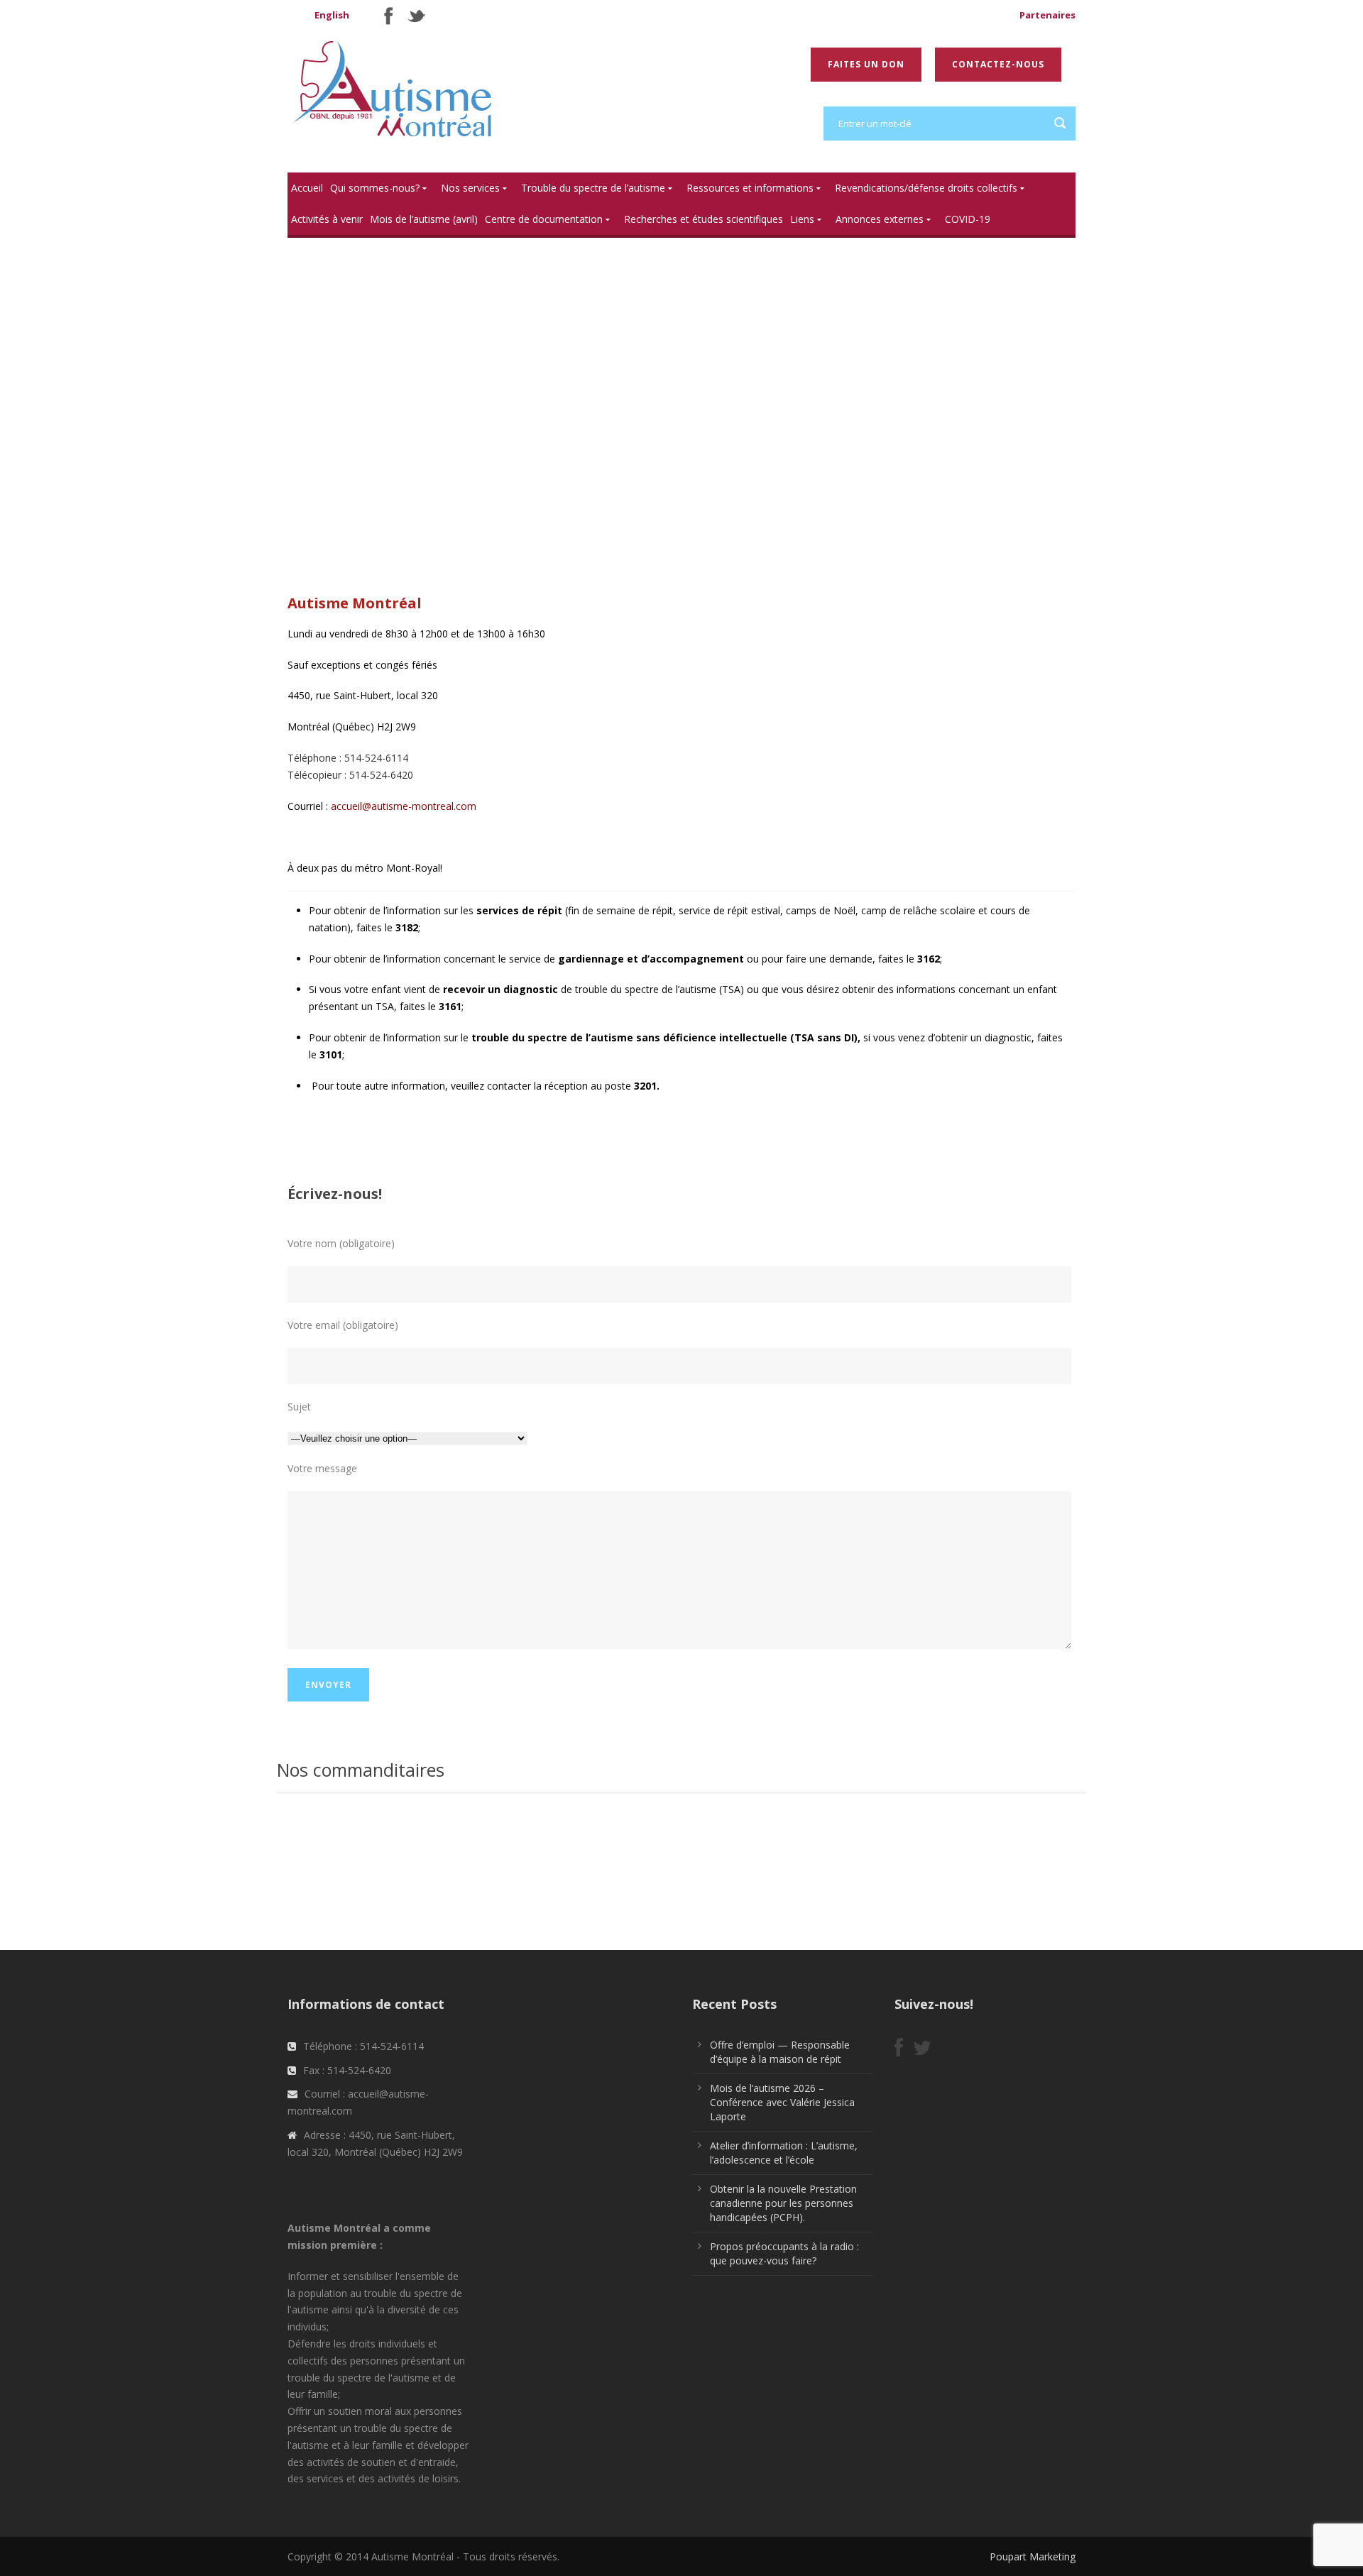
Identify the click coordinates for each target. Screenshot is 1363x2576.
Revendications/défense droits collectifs (926, 188)
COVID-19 (968, 219)
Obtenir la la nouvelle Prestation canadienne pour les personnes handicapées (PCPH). (783, 2203)
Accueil (307, 188)
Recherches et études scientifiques (704, 219)
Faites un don (866, 64)
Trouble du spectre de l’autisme (593, 188)
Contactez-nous (998, 64)
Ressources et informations (750, 188)
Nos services (470, 188)
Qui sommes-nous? (375, 188)
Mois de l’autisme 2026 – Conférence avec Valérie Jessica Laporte (782, 2102)
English (332, 15)
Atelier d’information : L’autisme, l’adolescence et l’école (784, 2153)
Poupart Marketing (1033, 2556)
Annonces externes (880, 219)
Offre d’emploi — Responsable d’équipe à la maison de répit (780, 2052)
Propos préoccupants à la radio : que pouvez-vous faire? (784, 2253)
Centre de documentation (544, 219)
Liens (802, 219)
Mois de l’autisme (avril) (424, 219)
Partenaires (1047, 15)
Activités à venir (327, 219)
